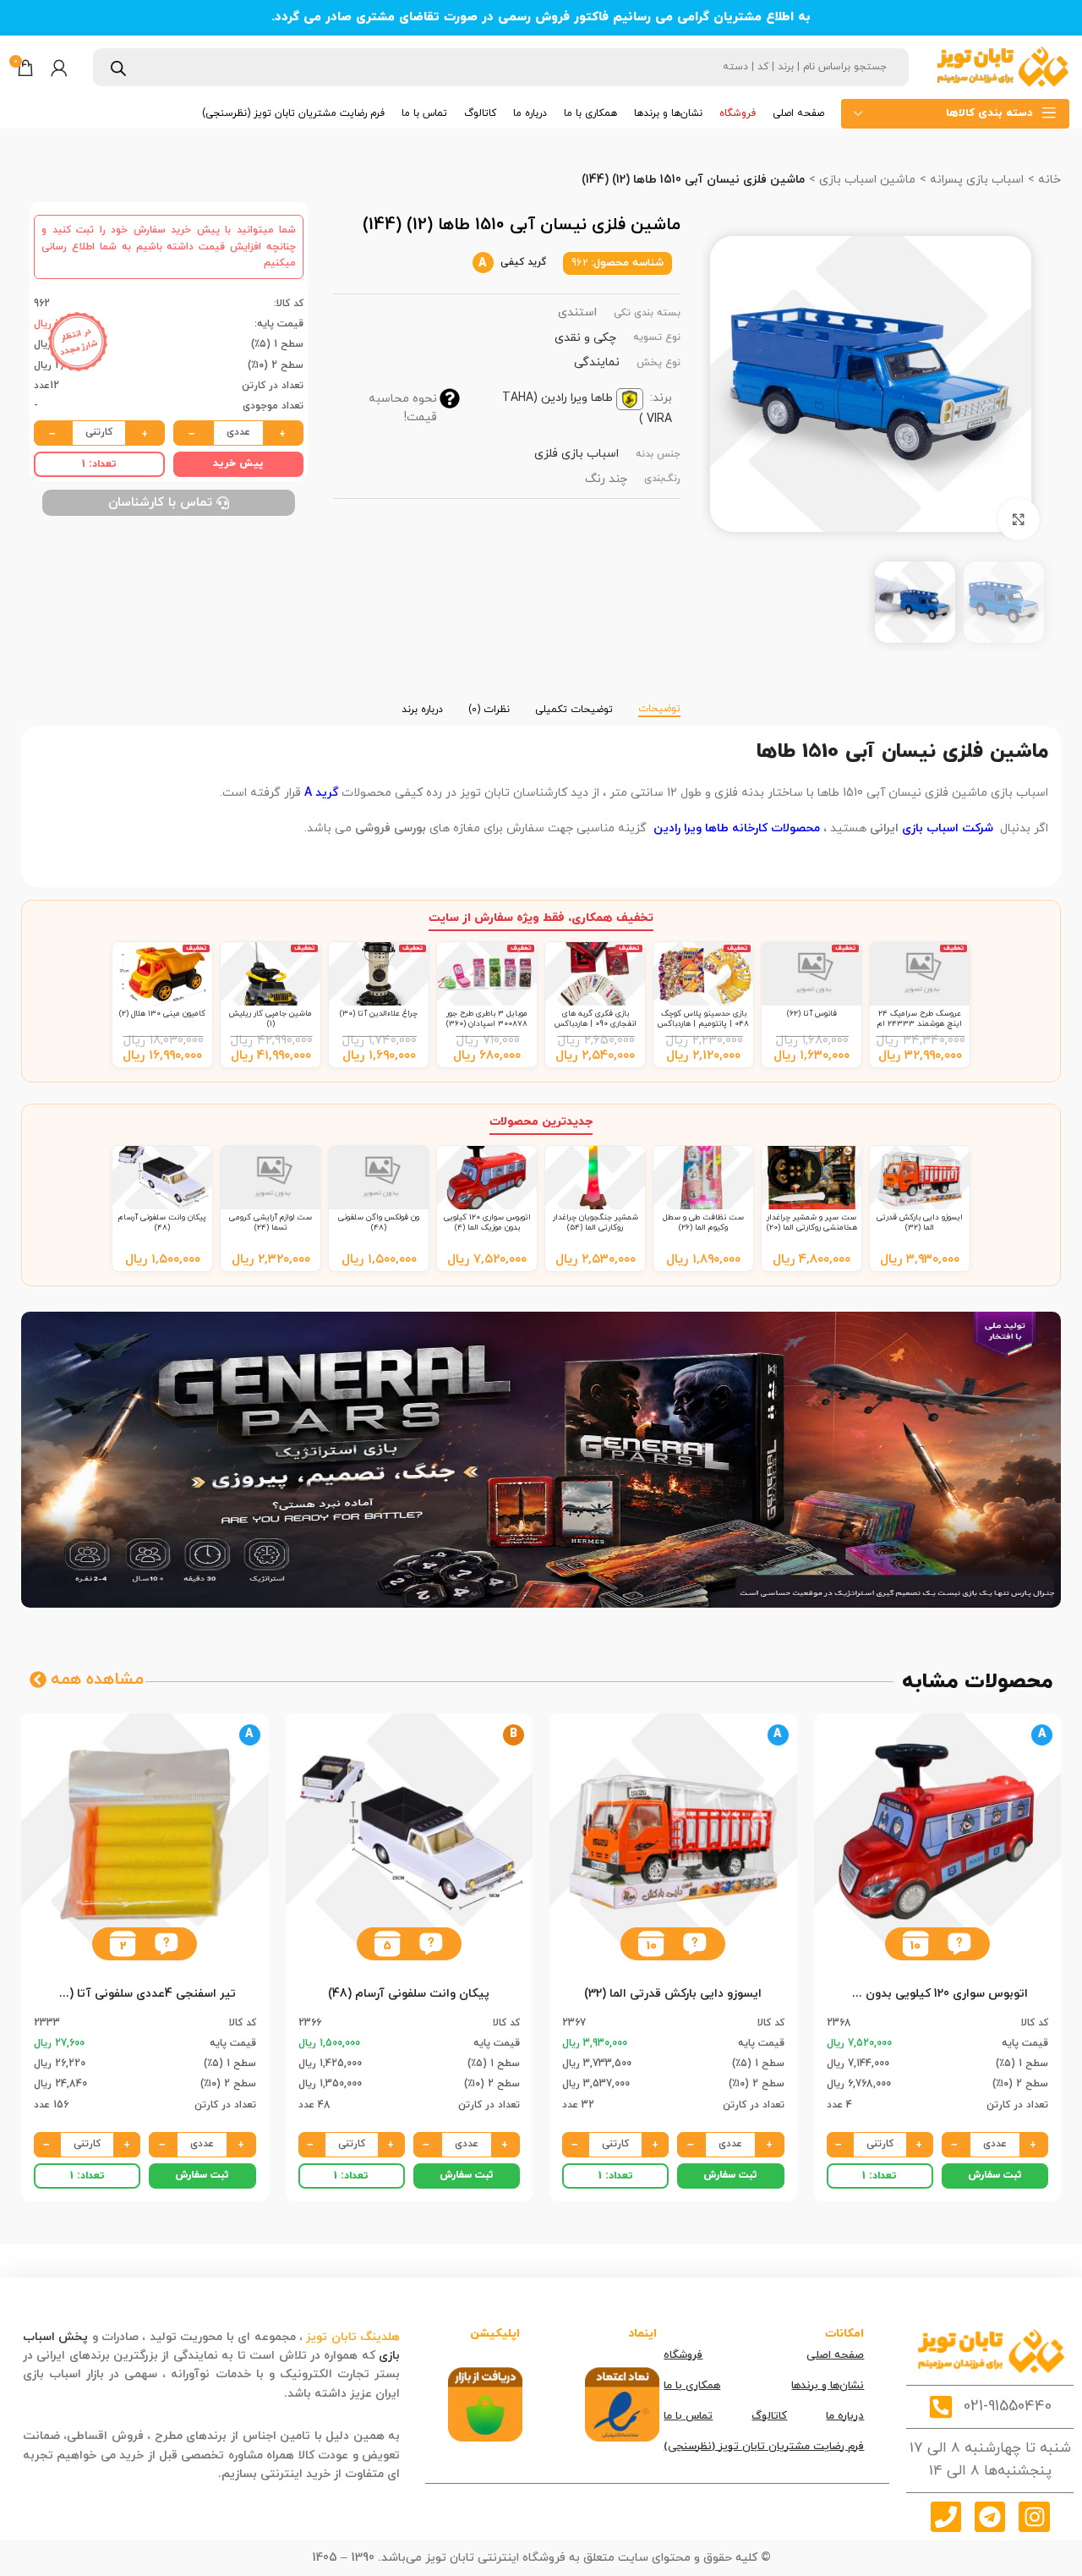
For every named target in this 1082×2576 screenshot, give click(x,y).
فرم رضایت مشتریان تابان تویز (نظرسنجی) (764, 2447)
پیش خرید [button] (238, 463)
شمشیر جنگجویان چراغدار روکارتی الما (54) (596, 1222)
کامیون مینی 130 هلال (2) (162, 1014)
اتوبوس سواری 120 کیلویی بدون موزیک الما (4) (487, 1222)
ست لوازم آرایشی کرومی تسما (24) (270, 1222)
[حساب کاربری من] (59, 68)
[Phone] (946, 2517)
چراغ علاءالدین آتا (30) (379, 1014)
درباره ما (845, 2416)
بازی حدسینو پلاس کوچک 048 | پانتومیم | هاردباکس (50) (703, 1024)
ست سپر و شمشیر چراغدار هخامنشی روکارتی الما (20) (812, 1222)
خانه (1048, 180)
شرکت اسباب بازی (948, 828)
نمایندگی (597, 362)
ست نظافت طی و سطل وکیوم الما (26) (703, 1222)
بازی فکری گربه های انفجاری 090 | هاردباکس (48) (596, 1024)
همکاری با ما (692, 2386)
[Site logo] (1002, 66)
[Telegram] (990, 2517)
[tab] (659, 701)
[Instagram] (1034, 2517)
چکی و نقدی (585, 338)
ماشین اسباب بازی (866, 180)
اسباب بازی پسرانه (975, 180)
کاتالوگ (769, 2416)
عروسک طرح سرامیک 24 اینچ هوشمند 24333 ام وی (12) (920, 1024)
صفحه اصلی (835, 2355)
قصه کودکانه (248, 2394)
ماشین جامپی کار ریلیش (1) (270, 1019)
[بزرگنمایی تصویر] (1019, 519)
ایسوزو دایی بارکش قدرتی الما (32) (920, 1222)
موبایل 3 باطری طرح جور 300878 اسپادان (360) (487, 1019)
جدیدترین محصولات (541, 1122)
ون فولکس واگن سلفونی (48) (379, 1222)
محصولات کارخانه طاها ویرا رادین (735, 828)
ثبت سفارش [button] (995, 2175)
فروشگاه (683, 2355)
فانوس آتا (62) (812, 1014)
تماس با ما (688, 2416)
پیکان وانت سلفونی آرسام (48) (162, 1222)
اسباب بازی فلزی (577, 454)
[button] (959, 1944)
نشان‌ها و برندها (828, 2386)
